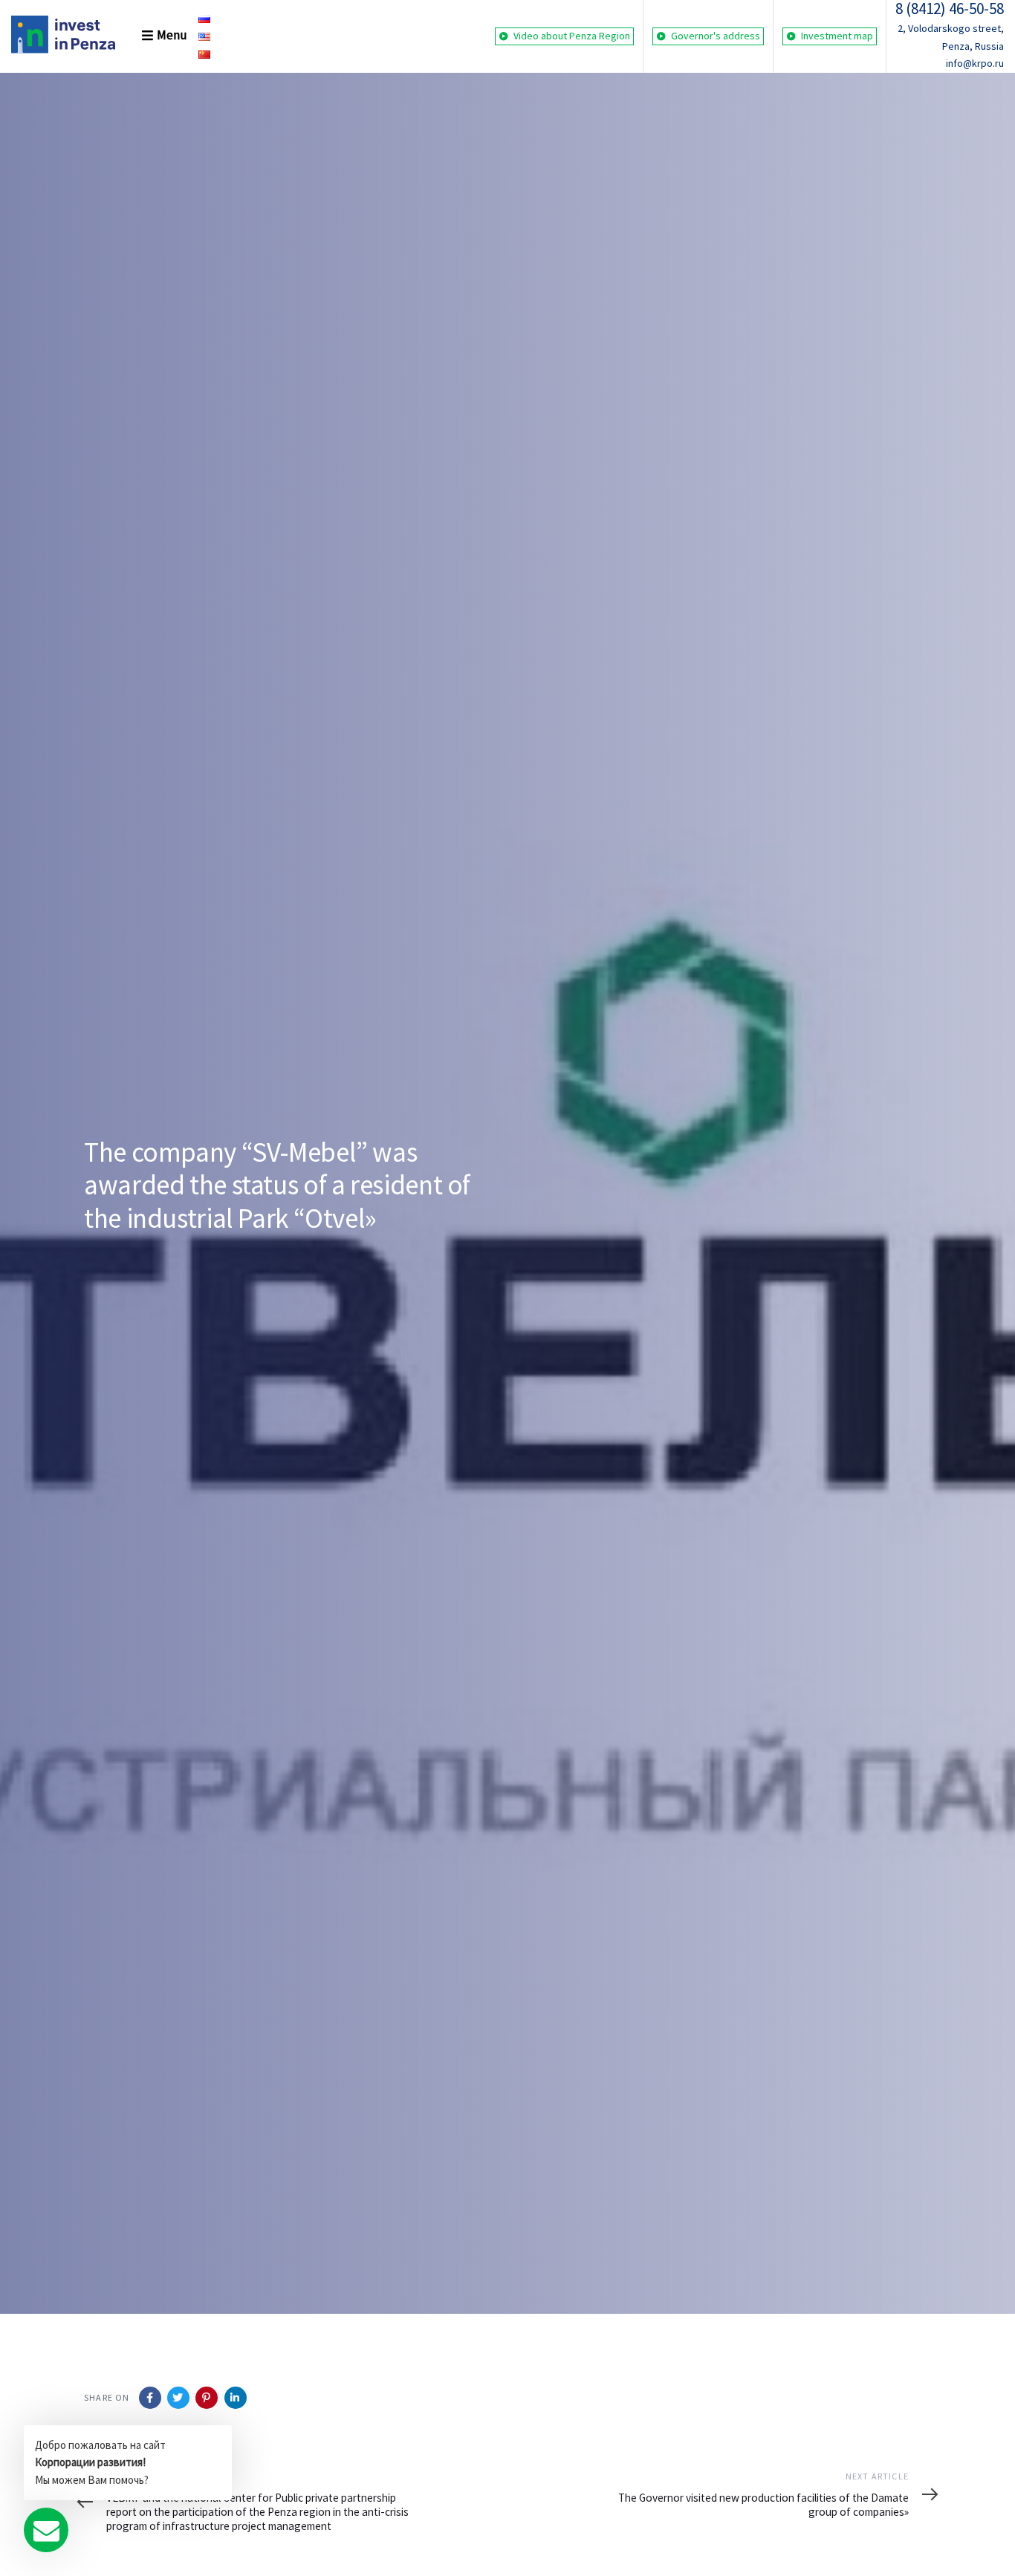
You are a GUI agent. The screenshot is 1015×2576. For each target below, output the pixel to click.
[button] (153, 36)
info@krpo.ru (975, 63)
